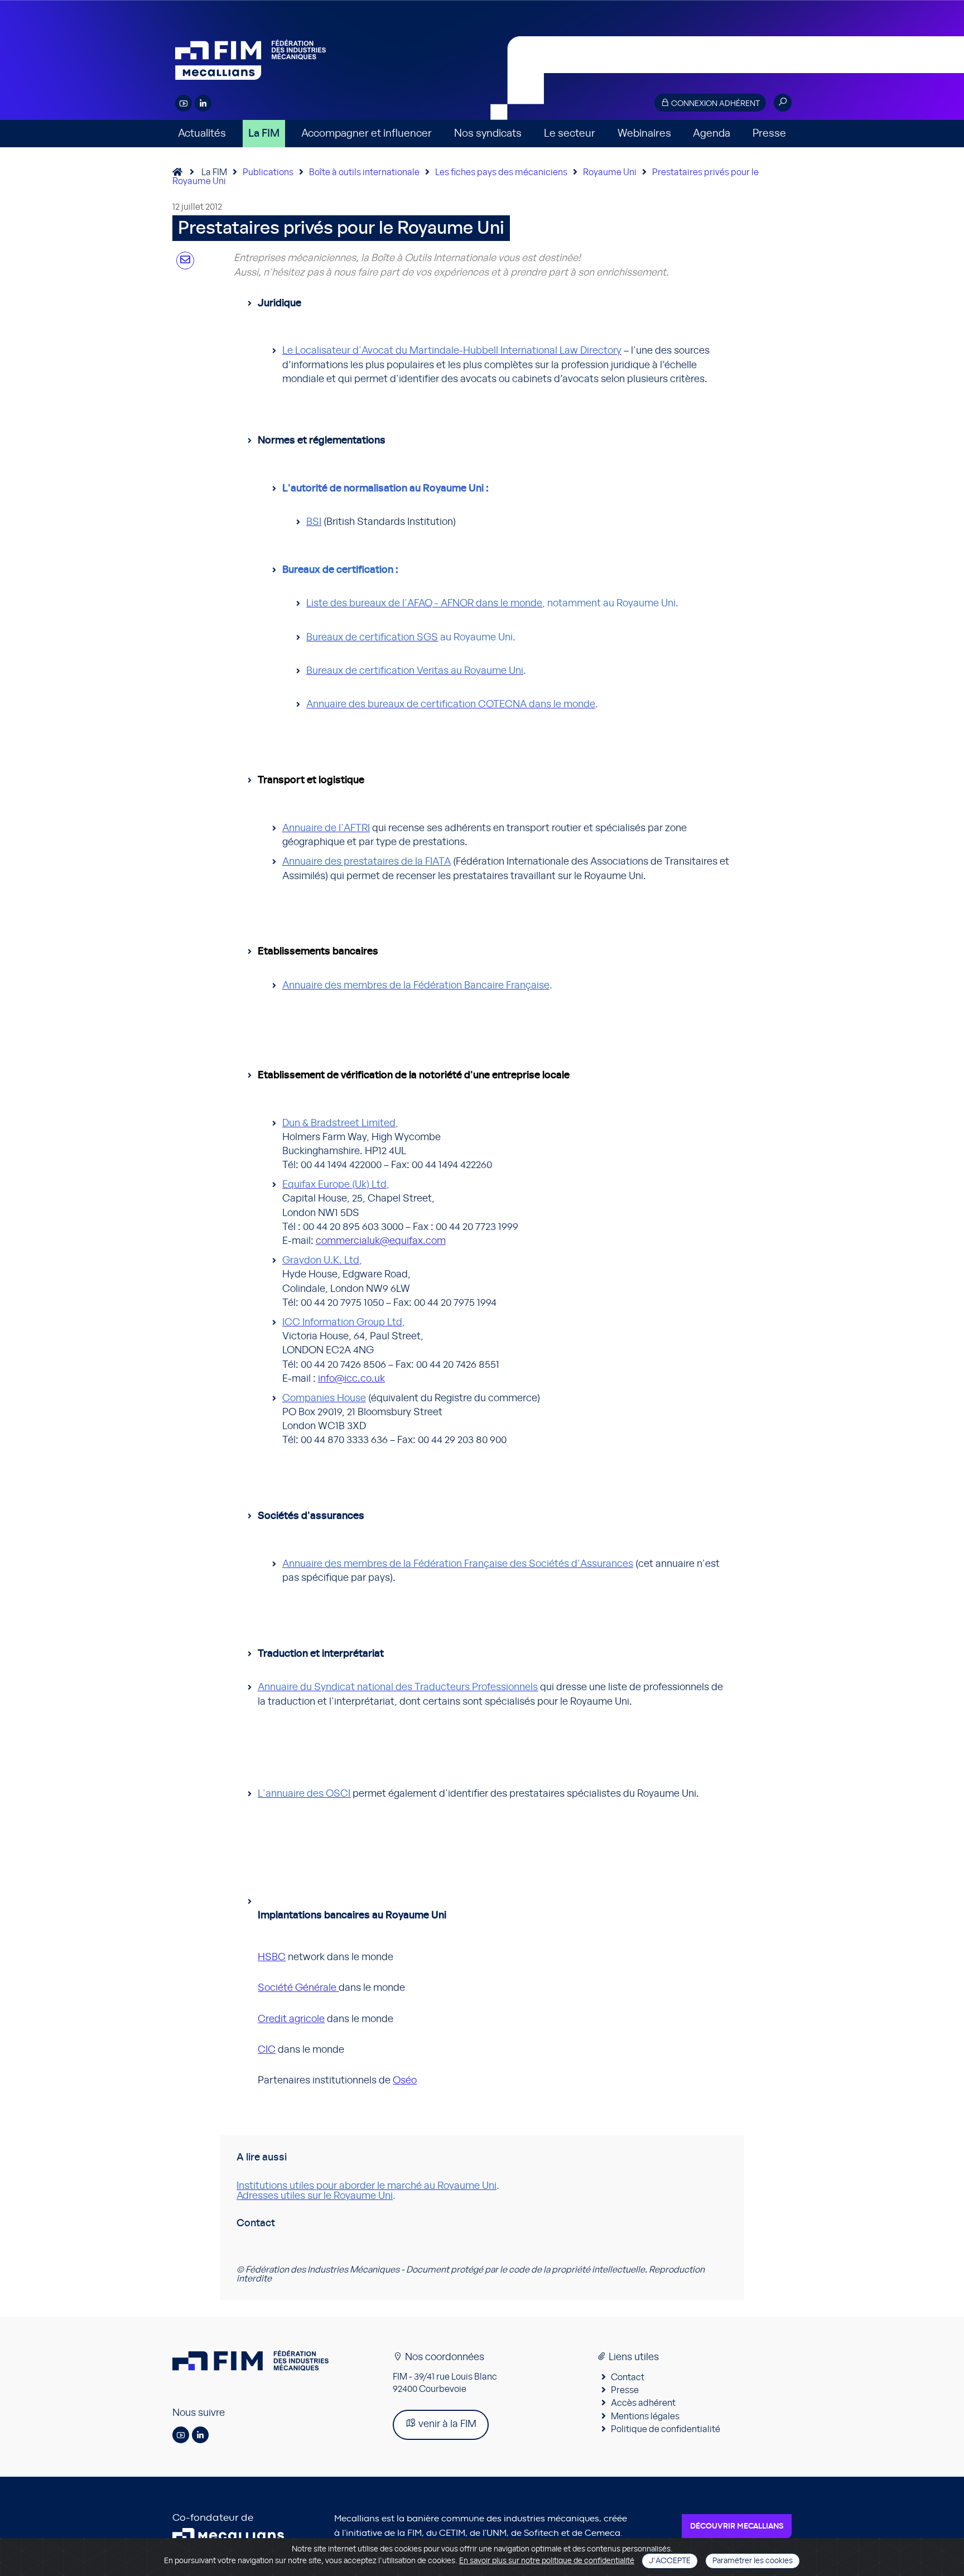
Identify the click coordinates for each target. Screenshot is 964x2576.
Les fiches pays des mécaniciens (501, 172)
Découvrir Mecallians (737, 2526)
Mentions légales (645, 2416)
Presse (769, 134)
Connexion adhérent (715, 104)
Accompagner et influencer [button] (367, 134)
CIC (267, 2050)
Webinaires (644, 134)
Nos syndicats (488, 134)
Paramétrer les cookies (753, 2561)
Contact (628, 2377)
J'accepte (670, 2561)
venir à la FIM (446, 2424)
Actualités (202, 134)
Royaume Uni (610, 172)
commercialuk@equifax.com (381, 1241)
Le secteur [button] (570, 134)
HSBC (272, 1957)
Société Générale (298, 1988)
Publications (268, 172)
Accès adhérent (643, 2403)
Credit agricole (291, 2019)
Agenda (712, 134)
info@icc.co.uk (351, 1379)
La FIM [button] (264, 134)
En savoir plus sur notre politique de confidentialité (547, 2561)
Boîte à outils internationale (364, 172)
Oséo (405, 2081)
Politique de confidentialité (666, 2429)
